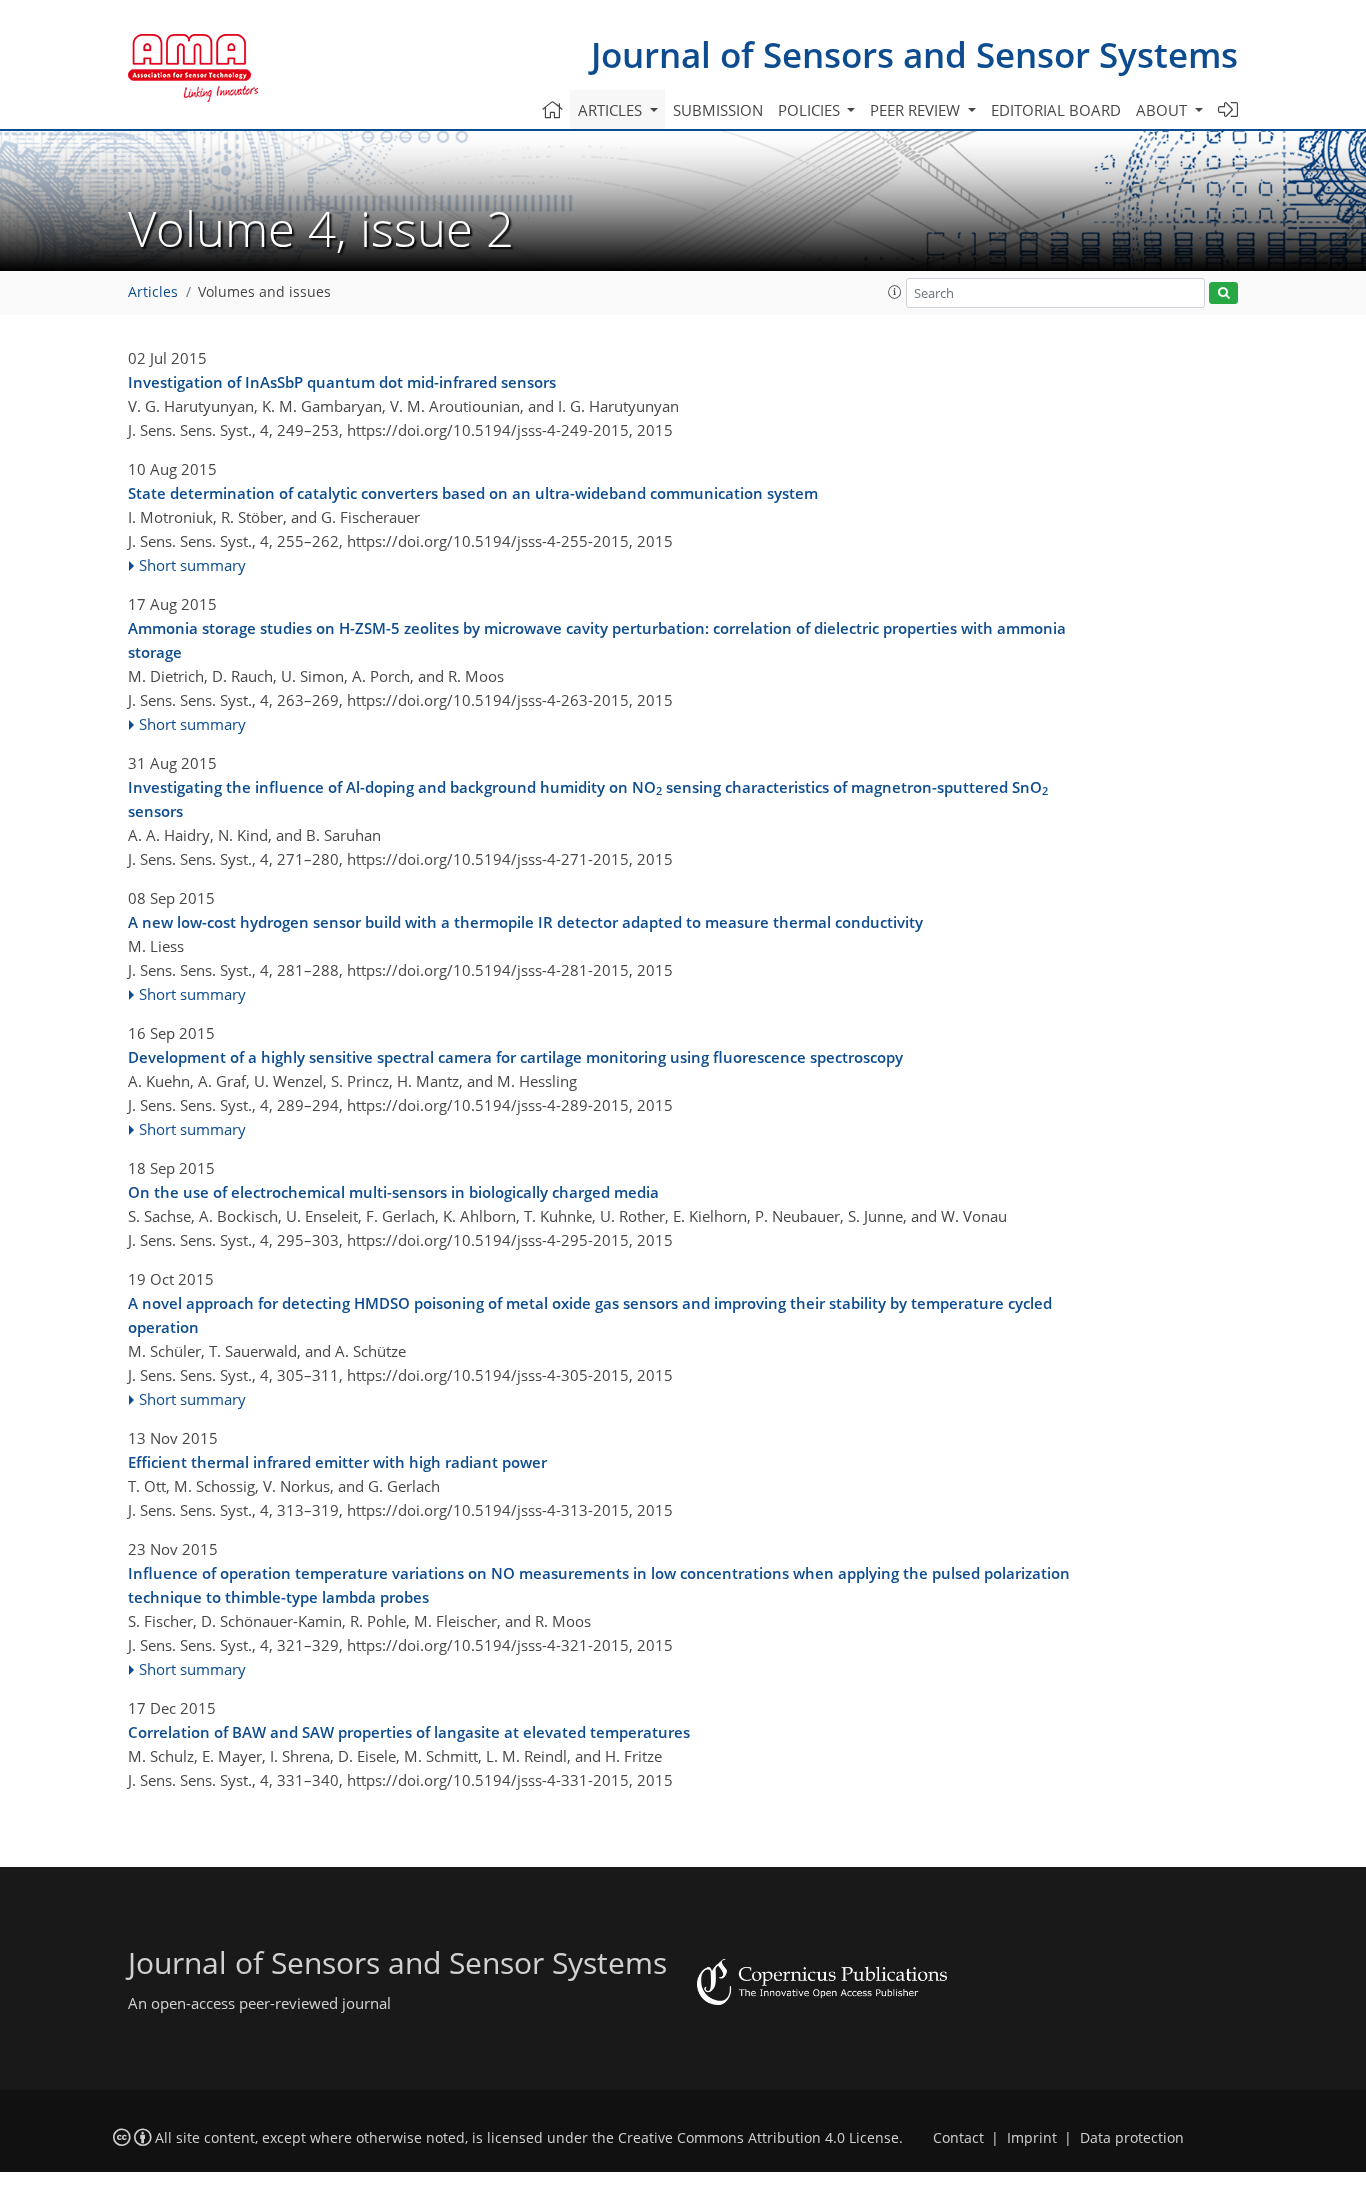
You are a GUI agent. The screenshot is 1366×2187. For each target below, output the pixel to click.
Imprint (1032, 2138)
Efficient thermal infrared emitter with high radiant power (337, 1462)
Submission (718, 110)
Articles (153, 292)
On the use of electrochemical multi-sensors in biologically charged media (393, 1192)
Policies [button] (811, 110)
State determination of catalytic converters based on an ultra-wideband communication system (473, 493)
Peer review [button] (917, 110)
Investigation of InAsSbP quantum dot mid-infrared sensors (342, 382)
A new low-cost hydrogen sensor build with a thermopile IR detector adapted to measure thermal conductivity (525, 922)
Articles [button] (612, 110)
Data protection (1132, 2138)
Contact (958, 2138)
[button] (895, 292)
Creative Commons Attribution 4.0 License (758, 2138)
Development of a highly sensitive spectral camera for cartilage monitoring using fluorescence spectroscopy (515, 1057)
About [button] (1163, 110)
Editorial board (1056, 110)
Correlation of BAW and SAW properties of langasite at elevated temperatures (409, 1732)
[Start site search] (1223, 293)
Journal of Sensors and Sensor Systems (914, 54)
